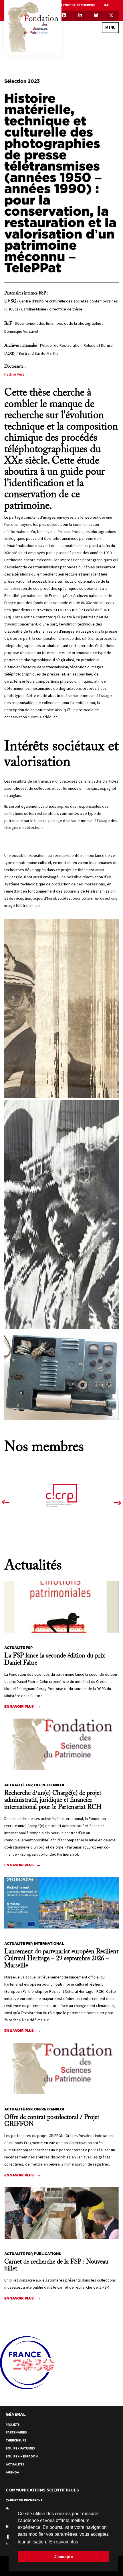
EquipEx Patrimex (20, 2448)
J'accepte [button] (64, 2557)
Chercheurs (16, 2440)
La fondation (103, 41)
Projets (13, 2425)
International (95, 74)
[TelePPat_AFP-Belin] (61, 1375)
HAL (107, 5)
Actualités (15, 2464)
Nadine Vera (15, 374)
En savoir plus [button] (64, 2542)
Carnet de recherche (77, 5)
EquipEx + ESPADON (22, 2456)
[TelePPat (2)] (61, 1009)
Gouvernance (96, 64)
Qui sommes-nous (93, 54)
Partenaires (16, 2432)
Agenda (12, 2472)
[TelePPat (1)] (61, 1214)
